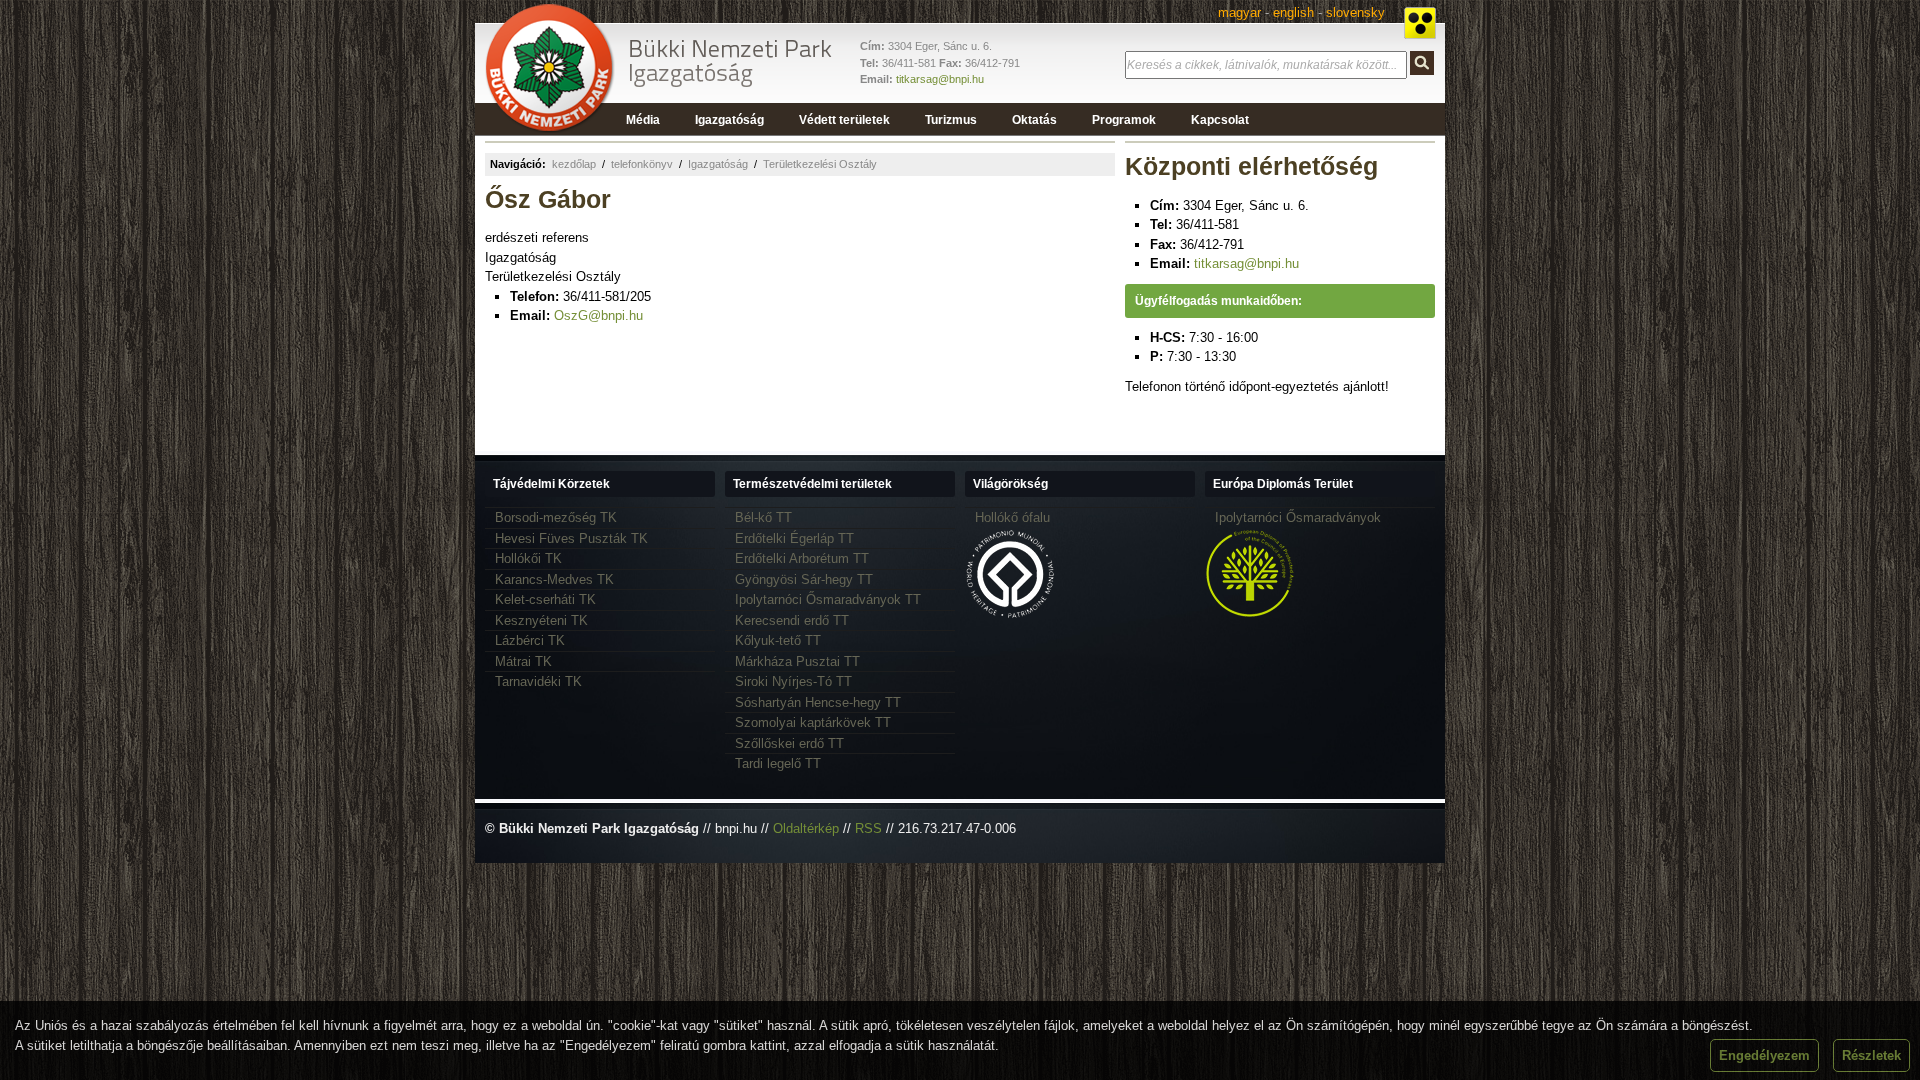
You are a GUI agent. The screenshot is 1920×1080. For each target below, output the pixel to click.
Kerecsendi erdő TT (792, 620)
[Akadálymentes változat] (1420, 23)
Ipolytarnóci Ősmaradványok (1298, 517)
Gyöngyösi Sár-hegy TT (804, 579)
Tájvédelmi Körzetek (551, 484)
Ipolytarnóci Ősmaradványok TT (828, 599)
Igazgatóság (718, 164)
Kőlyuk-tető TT (778, 640)
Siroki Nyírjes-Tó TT (793, 681)
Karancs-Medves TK (554, 579)
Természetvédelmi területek (812, 484)
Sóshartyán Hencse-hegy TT (818, 702)
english (1293, 12)
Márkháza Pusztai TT (797, 661)
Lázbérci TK (530, 640)
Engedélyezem (1764, 1055)
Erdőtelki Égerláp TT (794, 538)
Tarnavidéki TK (538, 681)
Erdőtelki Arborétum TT (802, 558)
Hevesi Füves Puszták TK (571, 538)
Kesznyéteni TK (541, 620)
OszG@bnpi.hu (598, 315)
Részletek (1871, 1055)
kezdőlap (574, 164)
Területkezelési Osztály (820, 164)
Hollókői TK (528, 558)
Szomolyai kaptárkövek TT (813, 722)
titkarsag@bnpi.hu (940, 79)
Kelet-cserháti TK (545, 599)
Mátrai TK (523, 661)
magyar (1239, 12)
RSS (868, 828)
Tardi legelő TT (778, 763)
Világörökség (1010, 484)
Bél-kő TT (763, 517)
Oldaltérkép (806, 828)
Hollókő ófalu (1012, 517)
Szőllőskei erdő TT (789, 743)
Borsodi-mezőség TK (556, 517)
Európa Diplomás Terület (1283, 484)
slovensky (1355, 12)
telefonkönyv (642, 164)
